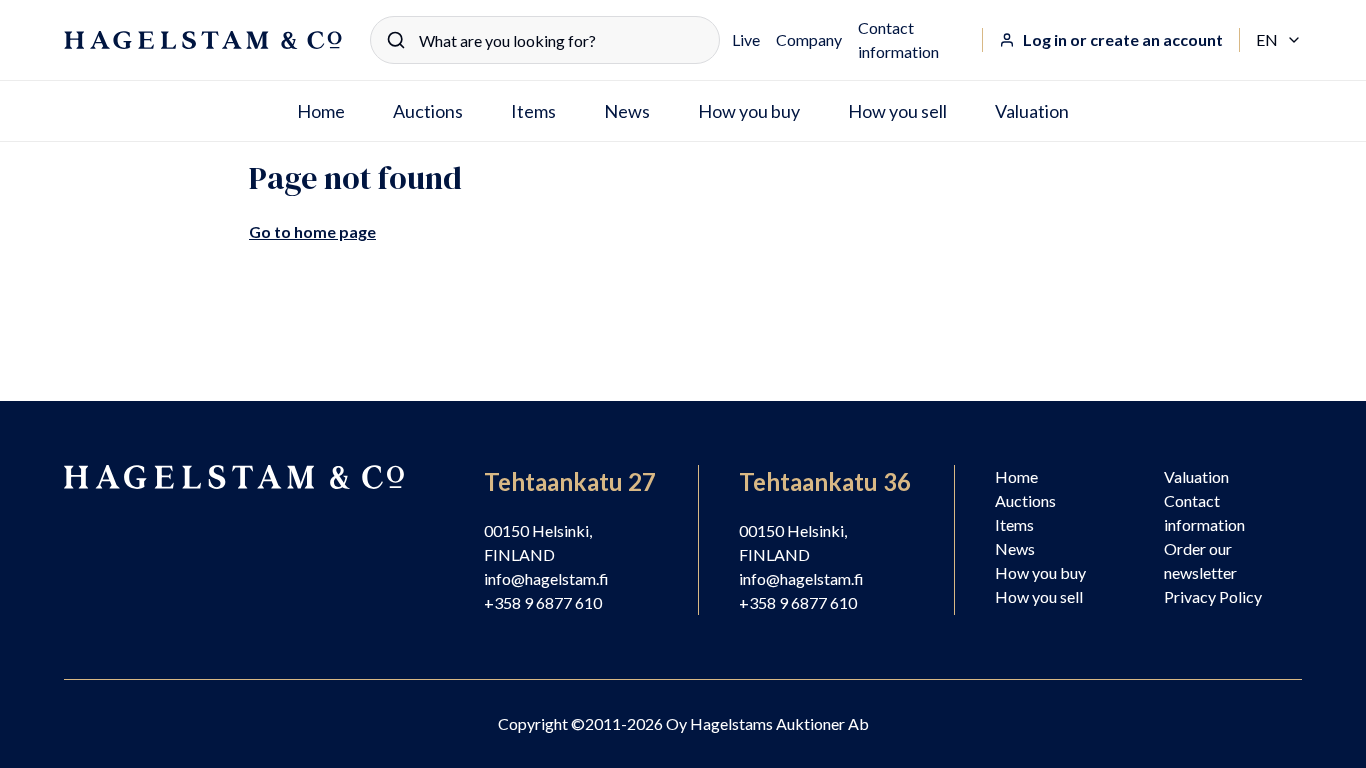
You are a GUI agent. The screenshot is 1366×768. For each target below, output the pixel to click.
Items (533, 111)
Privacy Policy (1213, 596)
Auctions (428, 111)
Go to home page (312, 231)
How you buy (749, 111)
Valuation (1032, 111)
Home (321, 111)
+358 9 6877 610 (543, 602)
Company (809, 39)
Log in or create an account (1123, 39)
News (627, 111)
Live (746, 39)
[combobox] (545, 40)
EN (1279, 41)
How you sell (897, 111)
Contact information (898, 39)
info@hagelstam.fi (546, 578)
